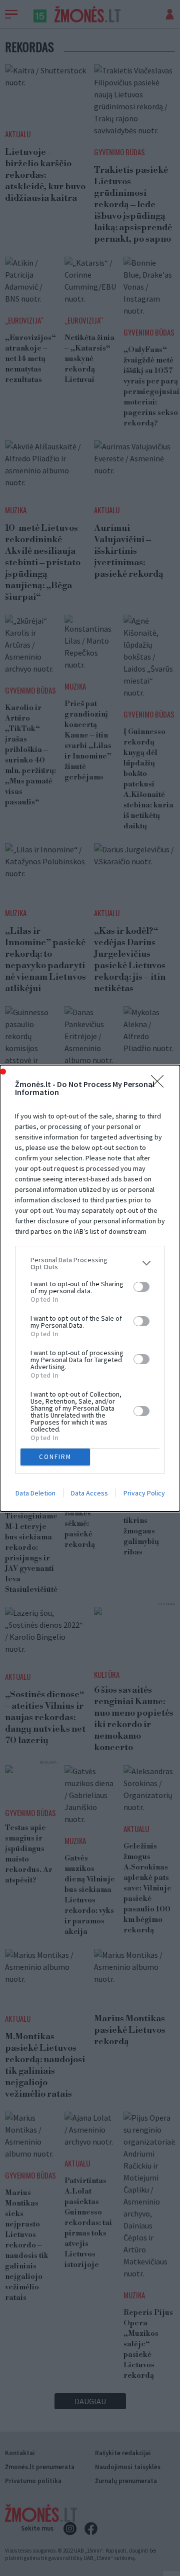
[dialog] (90, 1288)
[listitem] (90, 1263)
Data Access (89, 1493)
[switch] (141, 1287)
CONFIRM (55, 1457)
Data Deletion (35, 1493)
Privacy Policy (144, 1493)
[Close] (160, 1085)
